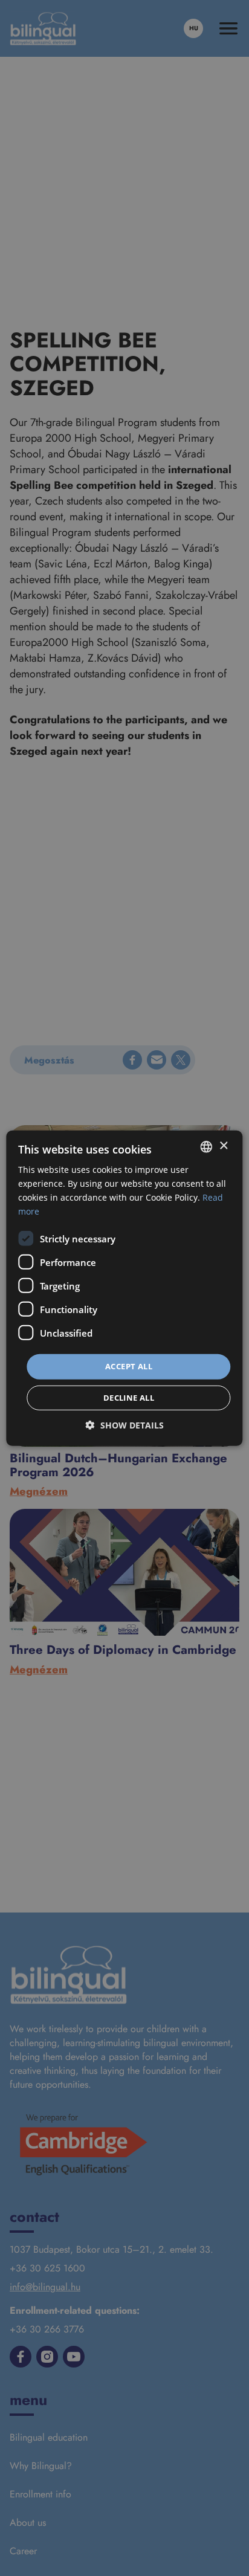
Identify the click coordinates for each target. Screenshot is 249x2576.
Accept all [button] (129, 1366)
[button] (125, 1425)
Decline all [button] (129, 1398)
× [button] (223, 1146)
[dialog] (124, 1288)
